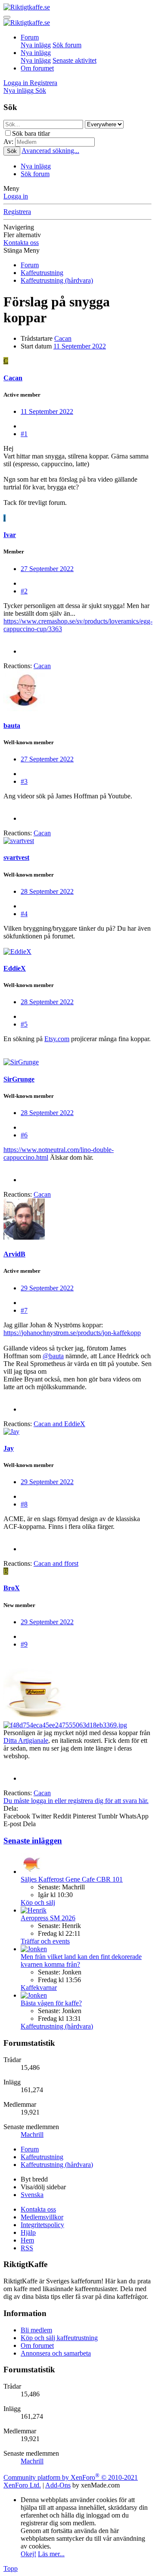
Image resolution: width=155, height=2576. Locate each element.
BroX (12, 1588)
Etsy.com (57, 1039)
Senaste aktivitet (74, 60)
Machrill (32, 2134)
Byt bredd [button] (34, 2179)
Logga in (16, 196)
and (59, 1424)
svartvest (16, 857)
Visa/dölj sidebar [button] (43, 2187)
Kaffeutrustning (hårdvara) (57, 2026)
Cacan (63, 338)
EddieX (15, 968)
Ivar (10, 535)
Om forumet (37, 68)
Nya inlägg (36, 45)
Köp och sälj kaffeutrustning (59, 2338)
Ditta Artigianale (26, 1740)
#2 (24, 591)
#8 (24, 1504)
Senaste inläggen (33, 1841)
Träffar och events (45, 1941)
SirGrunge (19, 1079)
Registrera (17, 212)
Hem (27, 2240)
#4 (24, 914)
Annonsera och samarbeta (56, 2353)
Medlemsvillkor (42, 2217)
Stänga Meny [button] (22, 250)
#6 (24, 1135)
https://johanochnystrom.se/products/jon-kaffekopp (72, 1333)
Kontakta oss (21, 243)
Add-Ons (58, 2485)
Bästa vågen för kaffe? (51, 2003)
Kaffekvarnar (39, 1988)
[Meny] (7, 17)
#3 (24, 781)
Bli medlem (36, 2330)
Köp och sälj (38, 1902)
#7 (24, 1310)
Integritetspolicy (42, 2225)
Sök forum (67, 45)
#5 (24, 1024)
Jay (9, 1448)
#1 (24, 434)
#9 (24, 1644)
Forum (30, 37)
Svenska (32, 2195)
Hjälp (28, 2232)
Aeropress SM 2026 (48, 1918)
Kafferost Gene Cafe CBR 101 (72, 1879)
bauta (12, 726)
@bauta (53, 1356)
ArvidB (14, 1254)
